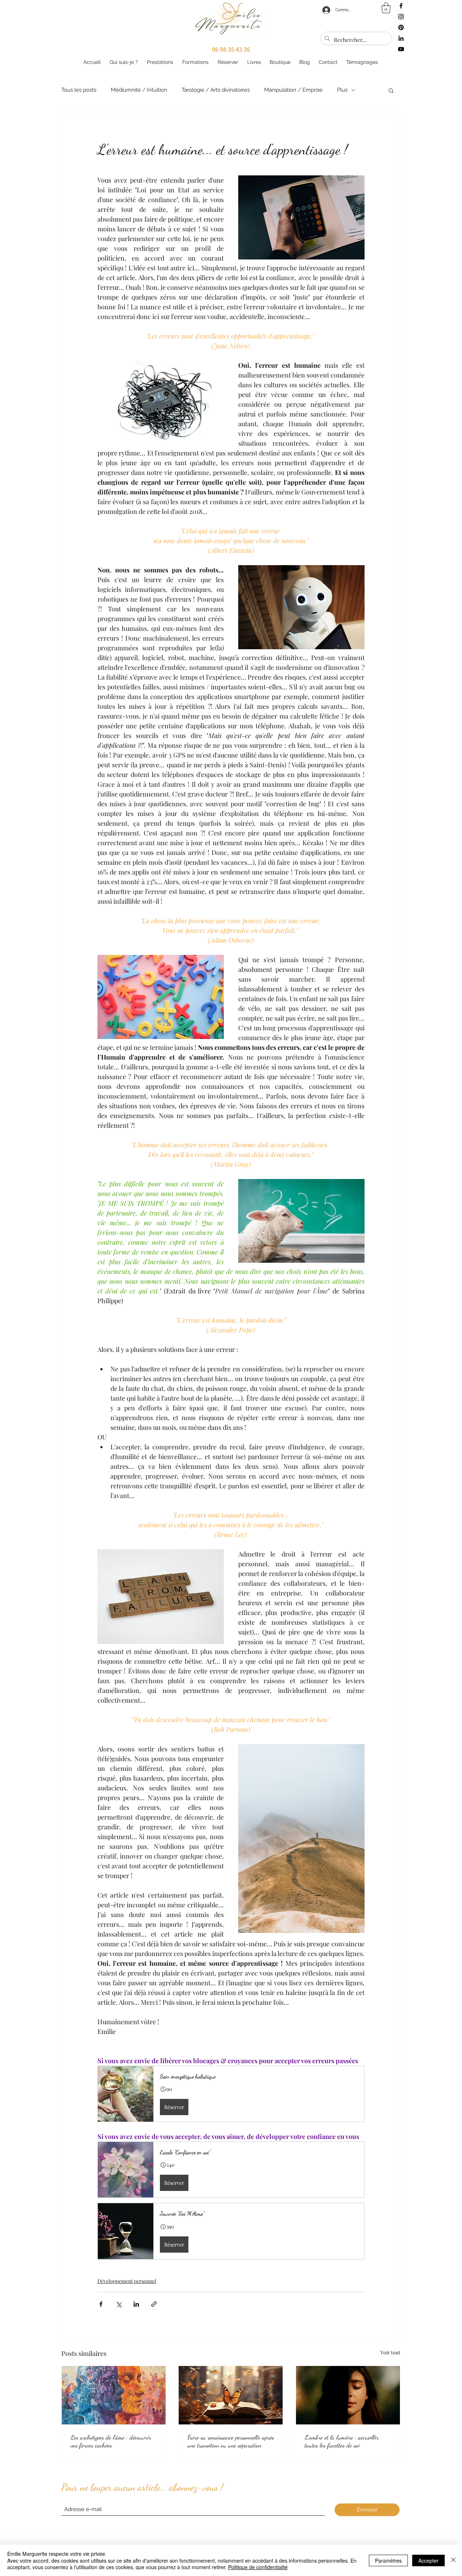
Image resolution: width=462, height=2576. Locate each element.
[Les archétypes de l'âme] (114, 2395)
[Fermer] (453, 2560)
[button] (391, 90)
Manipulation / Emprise (293, 90)
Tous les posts (79, 90)
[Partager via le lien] (154, 2304)
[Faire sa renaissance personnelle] (231, 2395)
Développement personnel (127, 2281)
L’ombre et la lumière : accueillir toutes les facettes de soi (342, 2441)
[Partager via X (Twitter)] (119, 2304)
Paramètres (388, 2560)
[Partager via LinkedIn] (136, 2304)
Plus (342, 90)
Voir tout (390, 2352)
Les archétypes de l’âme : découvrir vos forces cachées (111, 2441)
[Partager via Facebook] (101, 2304)
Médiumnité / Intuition (139, 90)
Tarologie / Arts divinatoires (216, 90)
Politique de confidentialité (258, 2567)
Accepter (428, 2560)
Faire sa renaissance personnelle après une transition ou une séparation (231, 2441)
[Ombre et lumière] (348, 2395)
